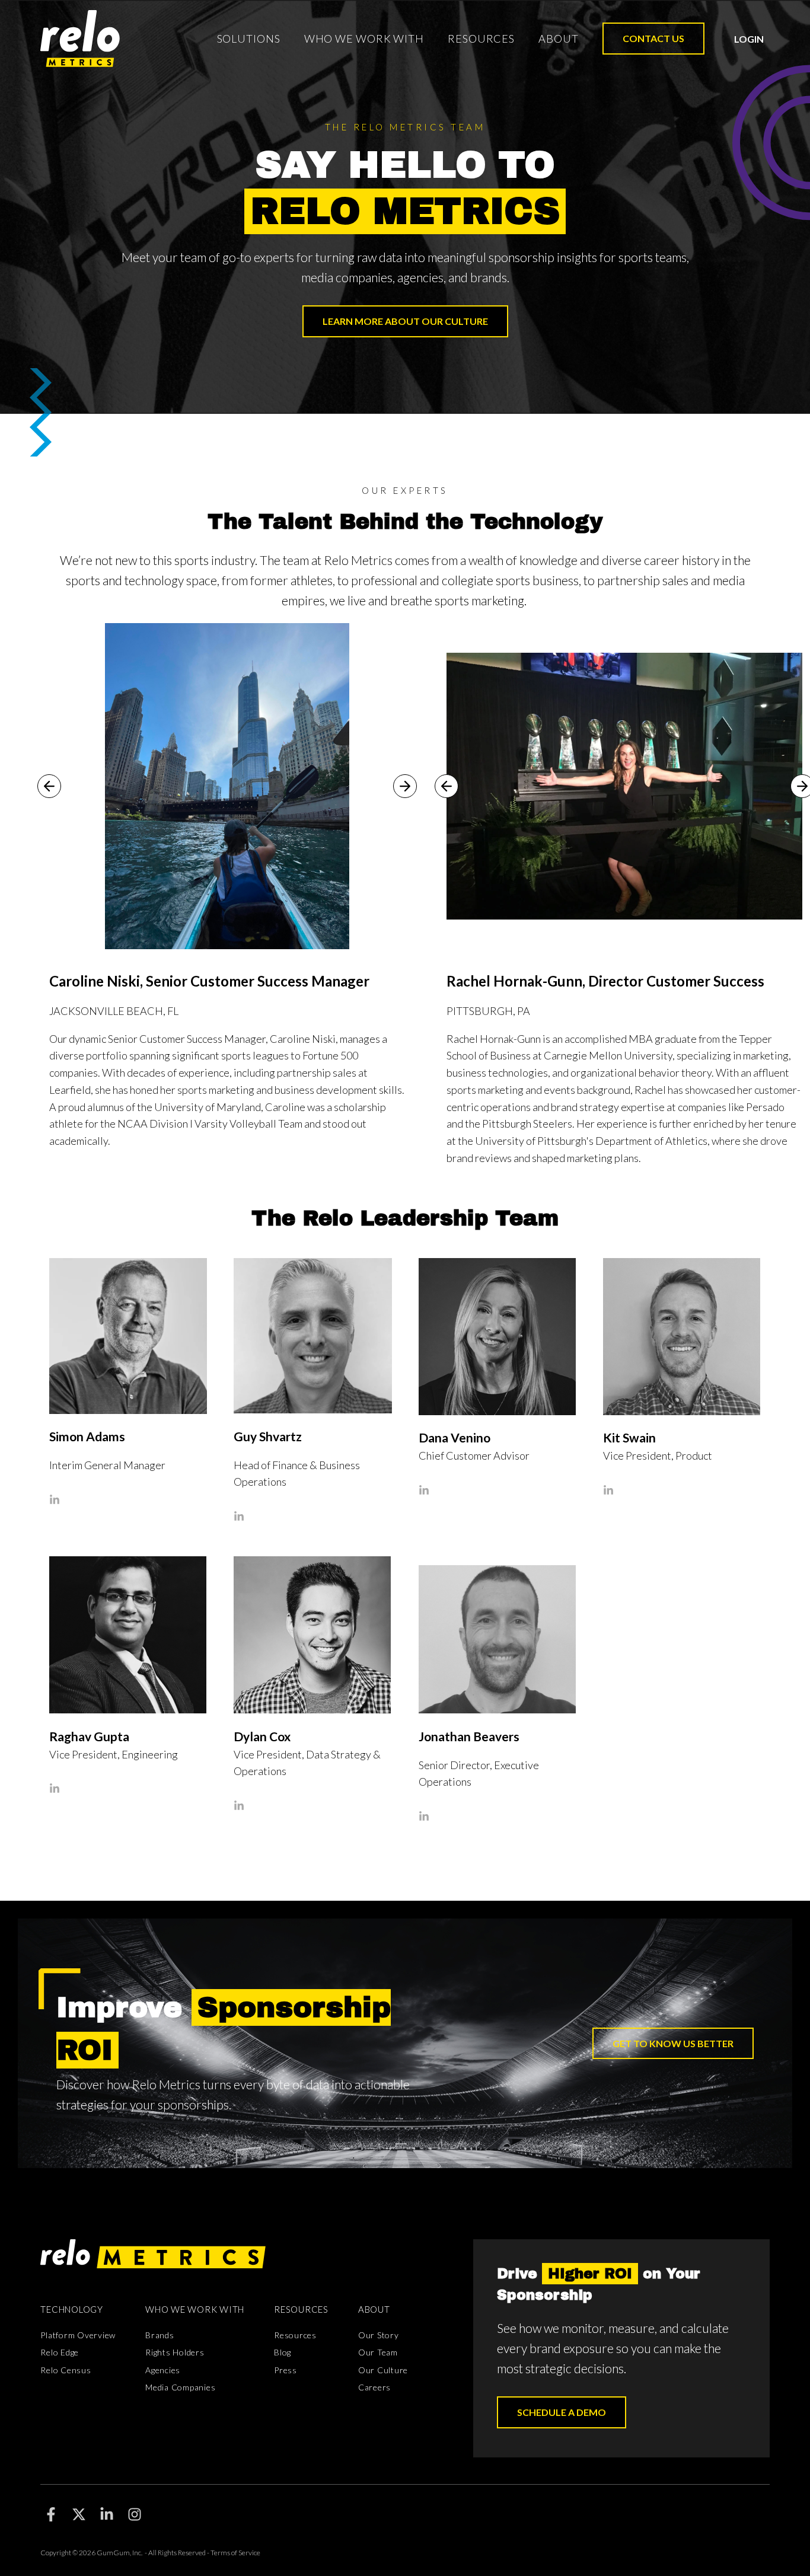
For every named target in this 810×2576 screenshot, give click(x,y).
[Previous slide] (49, 786)
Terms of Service (235, 2553)
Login (749, 39)
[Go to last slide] (447, 786)
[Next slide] (405, 786)
